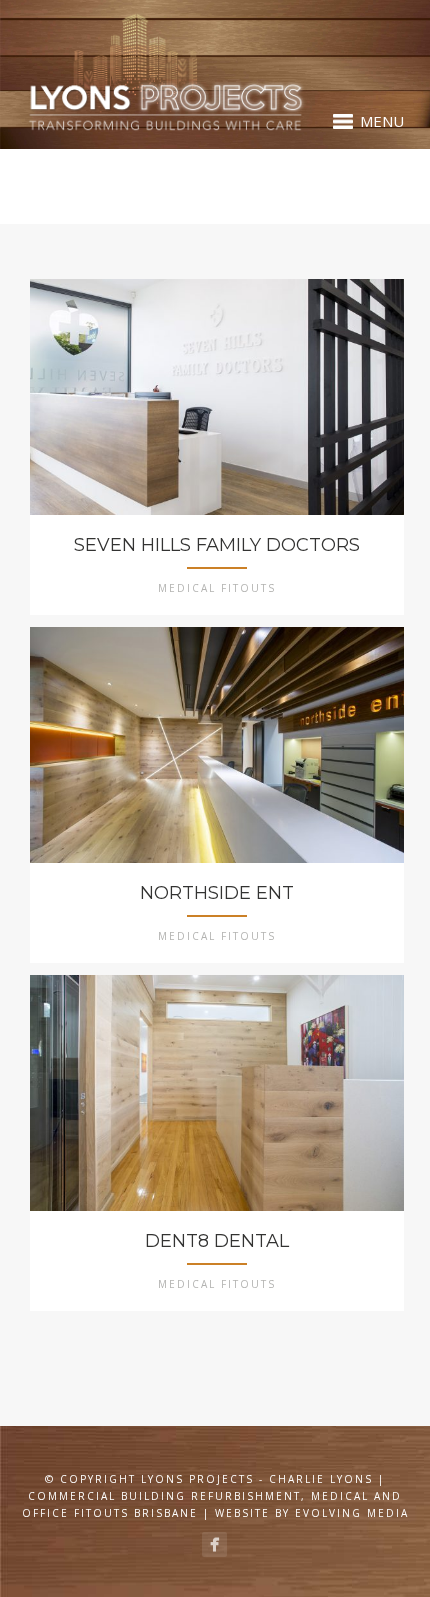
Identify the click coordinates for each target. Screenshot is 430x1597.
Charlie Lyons (321, 1479)
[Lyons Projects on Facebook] (214, 1544)
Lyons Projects (197, 1479)
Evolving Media (352, 1513)
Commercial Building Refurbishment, (167, 1496)
